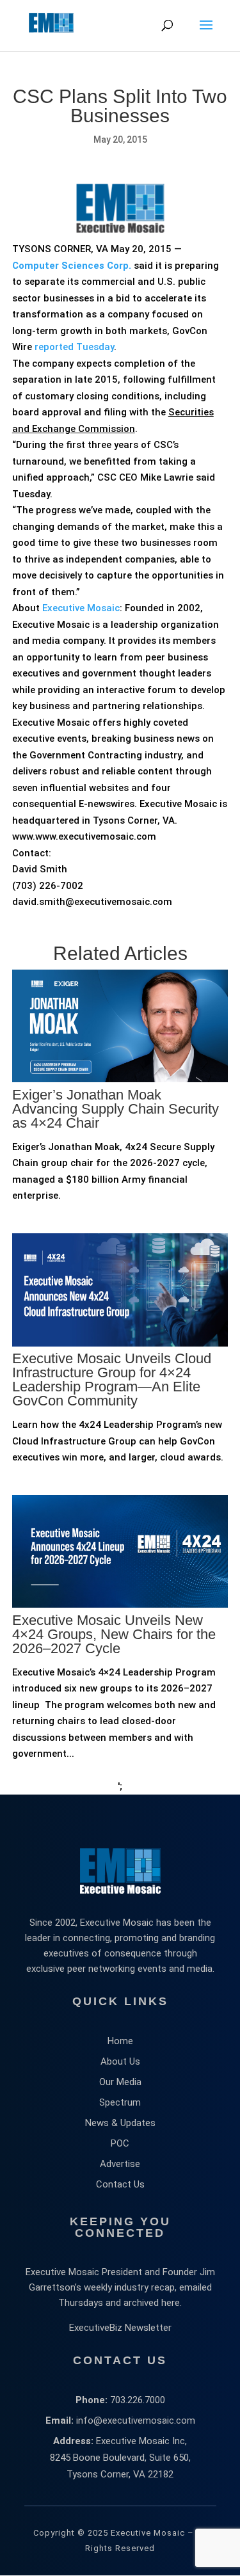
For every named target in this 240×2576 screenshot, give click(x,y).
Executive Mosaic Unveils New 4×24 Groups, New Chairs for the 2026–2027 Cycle (114, 1634)
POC (120, 2143)
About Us (120, 2061)
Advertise (120, 2164)
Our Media (120, 2082)
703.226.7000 (138, 2400)
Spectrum (120, 2102)
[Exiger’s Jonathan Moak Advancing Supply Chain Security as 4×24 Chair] (120, 1133)
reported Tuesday (74, 347)
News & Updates (120, 2123)
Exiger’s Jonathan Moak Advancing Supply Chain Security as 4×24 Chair (116, 1109)
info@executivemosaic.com (136, 2420)
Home (120, 2041)
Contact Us (120, 2184)
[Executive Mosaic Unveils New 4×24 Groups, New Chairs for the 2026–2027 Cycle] (120, 1659)
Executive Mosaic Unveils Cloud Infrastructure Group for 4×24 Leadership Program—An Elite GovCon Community (112, 1380)
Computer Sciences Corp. (72, 266)
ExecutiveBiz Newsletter (120, 2328)
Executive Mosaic (81, 608)
